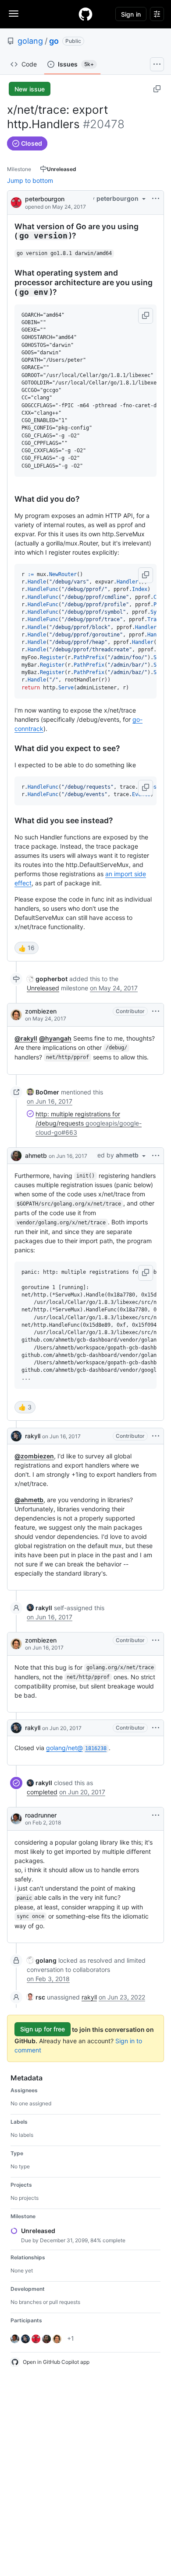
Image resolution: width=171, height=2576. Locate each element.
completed (42, 1792)
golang (30, 41)
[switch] (27, 948)
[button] (146, 316)
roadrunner (41, 1815)
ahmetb (36, 1155)
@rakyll (26, 1038)
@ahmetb (29, 1500)
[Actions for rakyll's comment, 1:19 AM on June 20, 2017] (156, 1728)
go (54, 41)
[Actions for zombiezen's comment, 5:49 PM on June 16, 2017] (156, 1640)
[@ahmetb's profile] (16, 1156)
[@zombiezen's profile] (16, 1015)
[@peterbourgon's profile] (16, 202)
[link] (47, 979)
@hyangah (55, 1038)
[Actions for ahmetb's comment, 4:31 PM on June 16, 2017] (156, 1156)
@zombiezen (34, 1456)
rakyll (33, 1436)
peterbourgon (45, 199)
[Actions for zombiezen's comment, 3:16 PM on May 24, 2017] (156, 1011)
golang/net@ (76, 1748)
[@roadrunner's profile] (16, 1819)
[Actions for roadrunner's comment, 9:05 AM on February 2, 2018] (156, 1815)
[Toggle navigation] (14, 14)
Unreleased (43, 988)
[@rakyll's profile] (16, 1436)
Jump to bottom (30, 180)
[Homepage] (85, 14)
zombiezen (41, 1011)
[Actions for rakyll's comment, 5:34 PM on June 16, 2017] (156, 1436)
